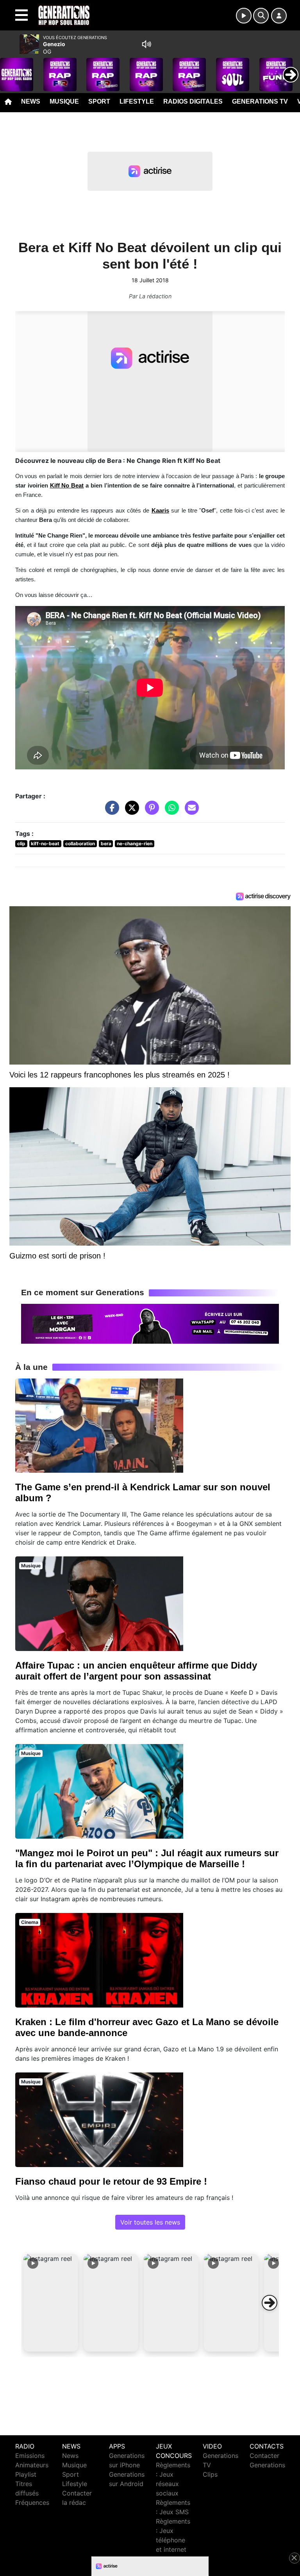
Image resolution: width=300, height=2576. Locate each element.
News (31, 101)
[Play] (10, 69)
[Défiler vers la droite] (270, 2303)
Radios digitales (193, 101)
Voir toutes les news (150, 2222)
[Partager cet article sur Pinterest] (150, 811)
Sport (99, 101)
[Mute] (146, 44)
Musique (64, 101)
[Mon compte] (279, 16)
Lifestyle (137, 101)
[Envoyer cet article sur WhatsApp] (170, 811)
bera (106, 843)
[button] (51, 2303)
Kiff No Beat (67, 486)
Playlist (26, 2474)
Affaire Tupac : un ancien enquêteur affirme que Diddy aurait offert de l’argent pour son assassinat (136, 1671)
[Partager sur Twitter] (130, 811)
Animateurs (32, 2465)
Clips (210, 2474)
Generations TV (260, 101)
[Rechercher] (261, 16)
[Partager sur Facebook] (110, 811)
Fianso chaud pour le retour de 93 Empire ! (111, 2181)
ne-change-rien (135, 843)
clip (21, 843)
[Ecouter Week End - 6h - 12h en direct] (150, 1323)
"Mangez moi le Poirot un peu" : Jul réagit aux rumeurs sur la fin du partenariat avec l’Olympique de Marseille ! (147, 1858)
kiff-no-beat (45, 843)
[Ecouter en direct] (244, 16)
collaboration (80, 843)
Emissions (30, 2456)
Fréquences (32, 2503)
